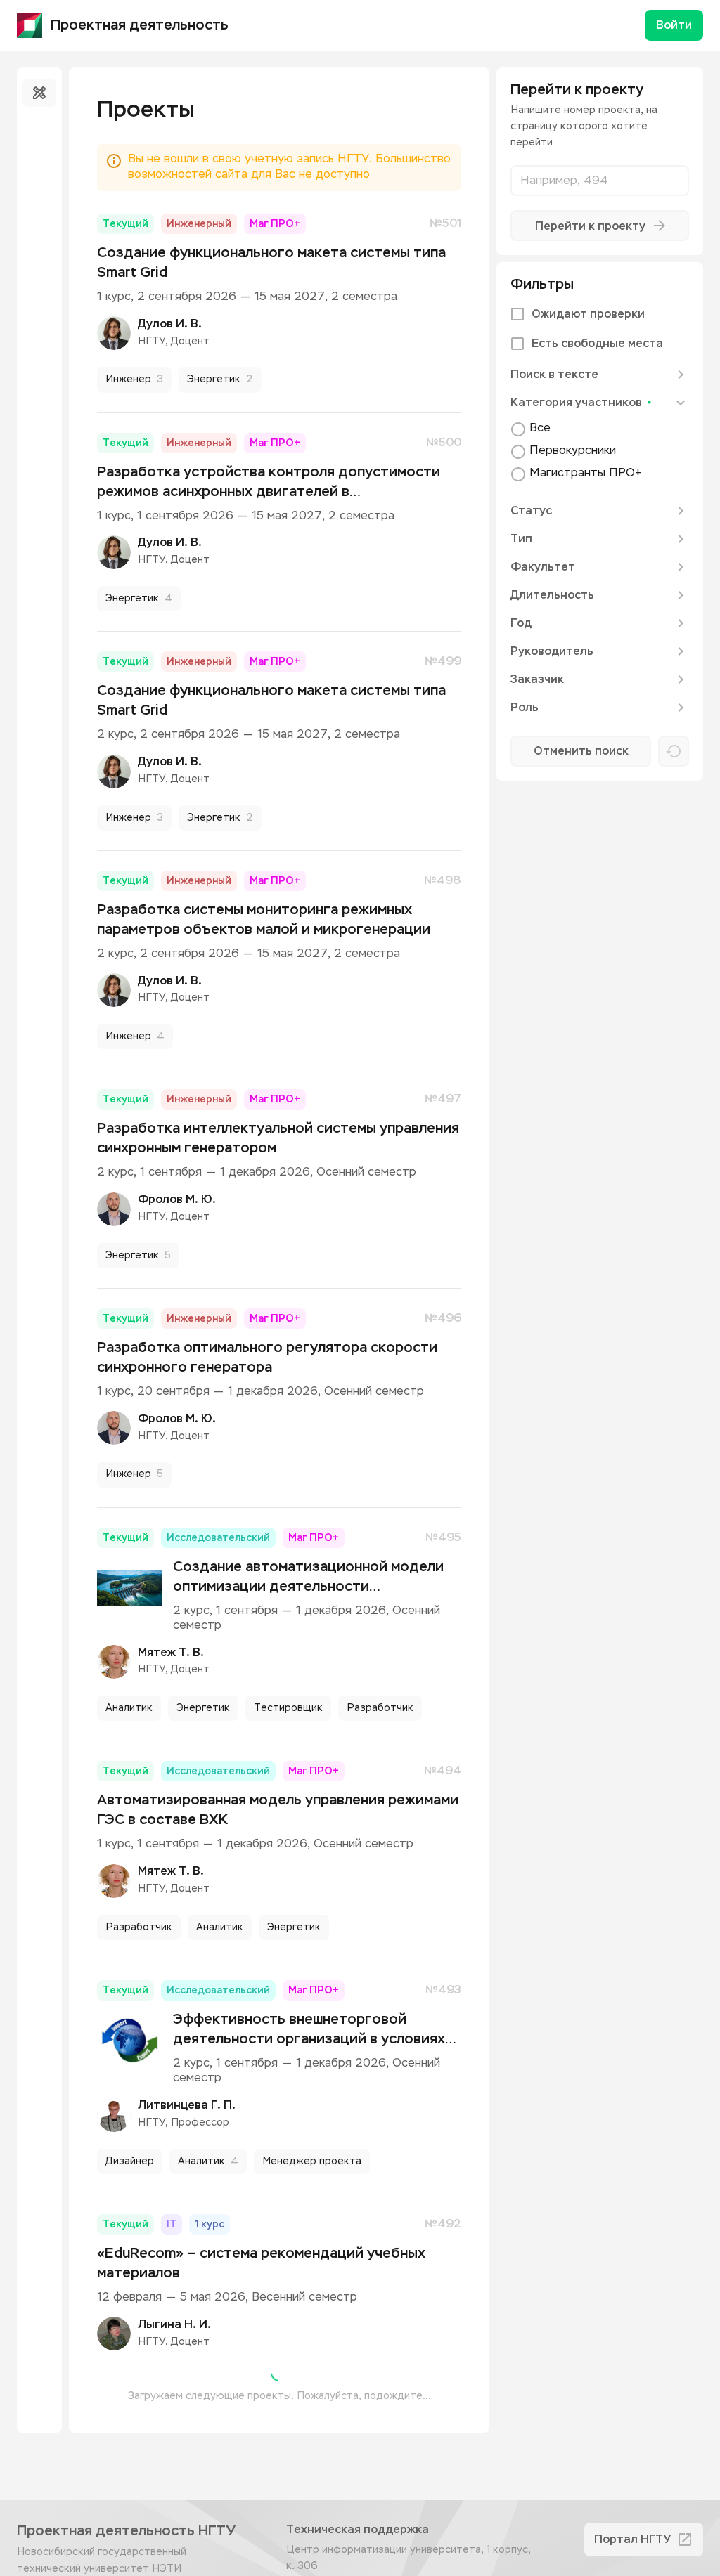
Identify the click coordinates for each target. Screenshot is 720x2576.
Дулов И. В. (170, 324)
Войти (674, 25)
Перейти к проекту (590, 226)
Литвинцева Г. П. (187, 2105)
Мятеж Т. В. (171, 1653)
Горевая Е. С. (175, 2481)
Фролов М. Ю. (177, 1199)
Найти (591, 751)
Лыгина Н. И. (174, 2324)
